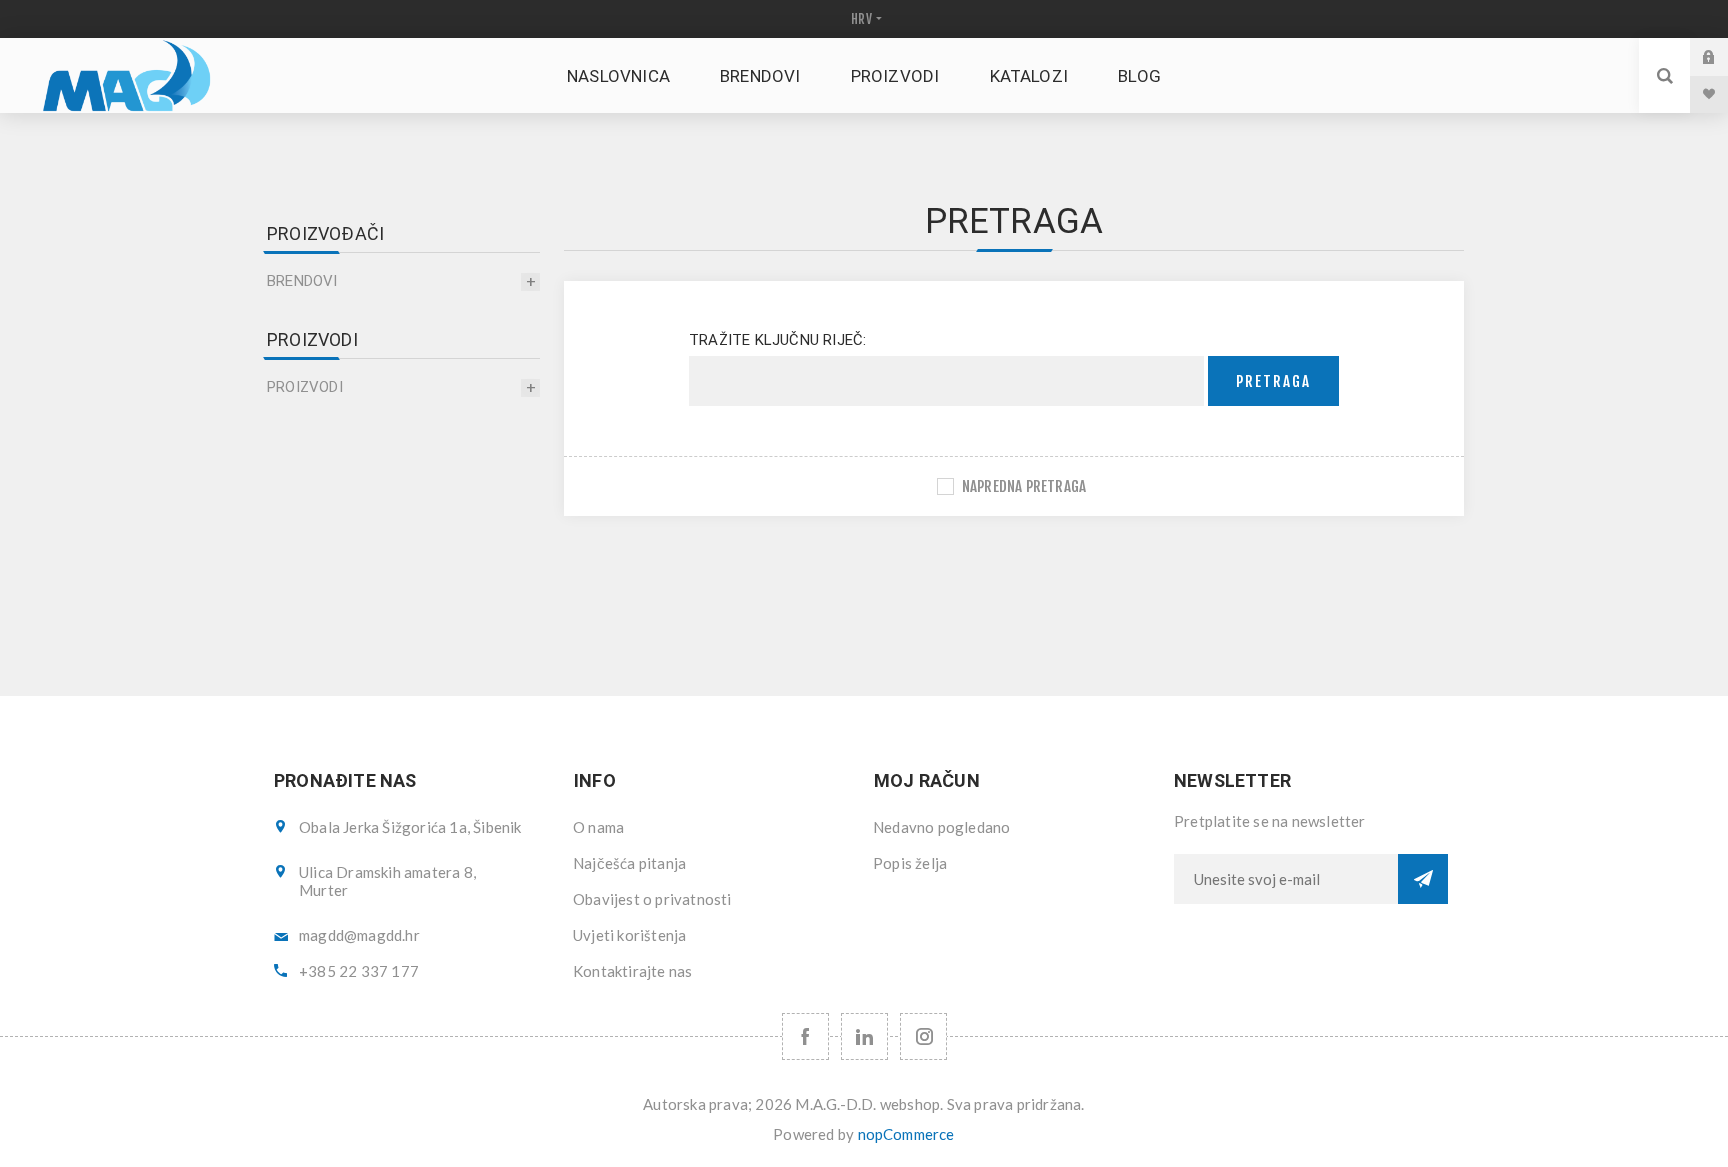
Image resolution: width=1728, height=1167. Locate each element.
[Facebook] (805, 1036)
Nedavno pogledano (941, 827)
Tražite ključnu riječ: (777, 340)
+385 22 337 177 (359, 971)
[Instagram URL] (923, 1036)
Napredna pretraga (1024, 486)
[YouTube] (864, 1036)
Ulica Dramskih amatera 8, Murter (387, 881)
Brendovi (302, 281)
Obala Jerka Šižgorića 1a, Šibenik (410, 827)
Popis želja (910, 863)
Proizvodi (305, 387)
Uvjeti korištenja (629, 935)
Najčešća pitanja (629, 863)
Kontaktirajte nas (632, 971)
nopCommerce (906, 1134)
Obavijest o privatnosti (652, 899)
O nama (598, 827)
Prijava (1724, 56)
